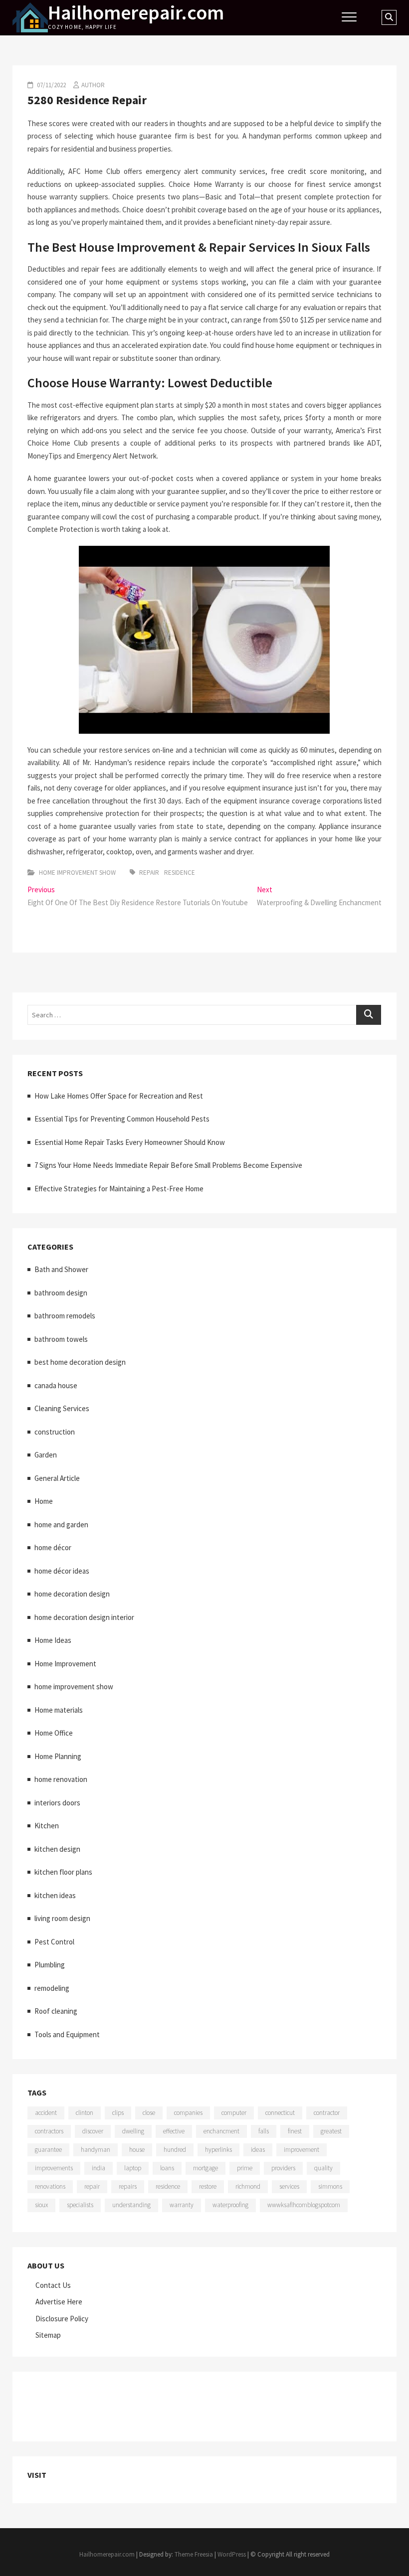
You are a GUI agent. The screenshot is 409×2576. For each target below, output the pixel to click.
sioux (41, 2205)
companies (188, 2113)
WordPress (232, 2554)
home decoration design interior (84, 1617)
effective (174, 2131)
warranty (182, 2205)
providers (283, 2168)
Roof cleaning (56, 2011)
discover (93, 2131)
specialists (80, 2205)
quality (323, 2168)
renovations (50, 2186)
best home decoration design (80, 1362)
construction (55, 1432)
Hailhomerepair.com (136, 12)
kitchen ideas (55, 1895)
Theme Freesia (194, 2554)
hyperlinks (218, 2150)
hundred (175, 2150)
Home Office (54, 1733)
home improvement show (77, 873)
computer (234, 2113)
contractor (327, 2113)
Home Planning (58, 1756)
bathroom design (61, 1293)
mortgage (205, 2168)
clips (118, 2113)
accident (46, 2113)
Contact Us (53, 2285)
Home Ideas (53, 1640)
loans (167, 2168)
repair (149, 873)
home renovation (61, 1779)
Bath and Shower (61, 1269)
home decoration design (72, 1594)
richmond (248, 2186)
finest (295, 2131)
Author (93, 85)
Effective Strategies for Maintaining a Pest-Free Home (119, 1189)
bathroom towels (61, 1339)
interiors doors (57, 1803)
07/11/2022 (51, 85)
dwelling (133, 2131)
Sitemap (48, 2335)
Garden (46, 1455)
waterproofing (230, 2205)
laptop (133, 2168)
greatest (331, 2131)
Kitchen (47, 1826)
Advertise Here (59, 2302)
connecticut (280, 2113)
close (149, 2113)
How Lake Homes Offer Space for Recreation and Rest (119, 1096)
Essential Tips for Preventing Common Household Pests (122, 1119)
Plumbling (50, 1965)
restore (208, 2186)
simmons (330, 2186)
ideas (258, 2150)
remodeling (52, 1988)
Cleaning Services (62, 1408)
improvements (54, 2168)
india (99, 2168)
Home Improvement (65, 1664)
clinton (85, 2113)
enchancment (221, 2131)
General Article (57, 1478)
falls (264, 2131)
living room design (62, 1918)
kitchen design (57, 1849)
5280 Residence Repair (87, 100)
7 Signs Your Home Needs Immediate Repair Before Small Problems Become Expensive (168, 1165)
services (289, 2186)
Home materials (59, 1710)
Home (44, 1501)
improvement (302, 2150)
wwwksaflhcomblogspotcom (304, 2205)
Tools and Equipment (67, 2034)
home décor (53, 1547)
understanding (131, 2205)
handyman (96, 2150)
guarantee (48, 2150)
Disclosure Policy (62, 2319)
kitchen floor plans (63, 1872)
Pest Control (54, 1942)
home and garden (61, 1525)
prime (245, 2168)
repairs (128, 2186)
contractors (49, 2131)
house (137, 2150)
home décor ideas (62, 1571)
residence (180, 873)
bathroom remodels (65, 1316)
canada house (56, 1385)
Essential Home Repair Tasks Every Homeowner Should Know (130, 1142)
